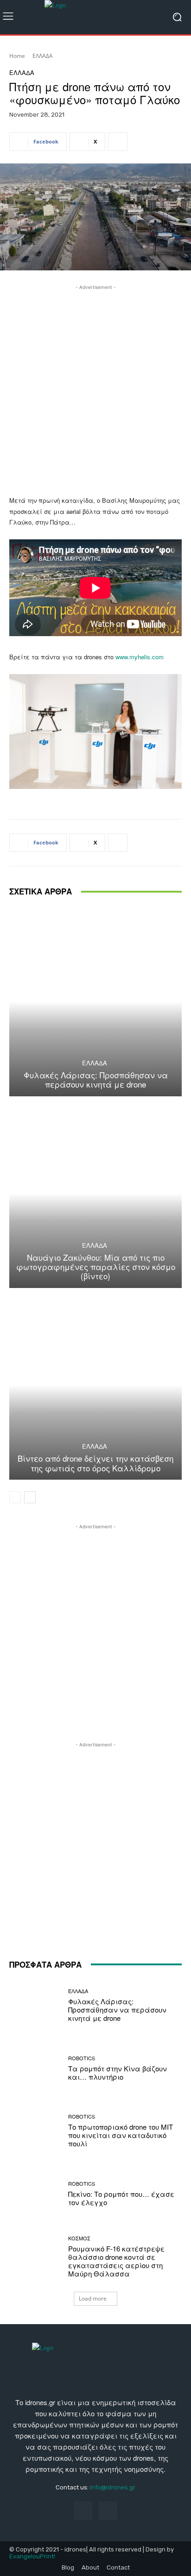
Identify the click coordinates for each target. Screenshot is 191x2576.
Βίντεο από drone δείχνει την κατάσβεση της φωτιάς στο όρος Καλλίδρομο (95, 1463)
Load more (93, 2298)
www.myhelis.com (140, 657)
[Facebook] (83, 2510)
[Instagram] (108, 2510)
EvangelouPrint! (32, 2556)
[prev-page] (15, 1497)
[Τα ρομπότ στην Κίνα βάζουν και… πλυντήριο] (35, 2069)
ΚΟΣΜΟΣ (79, 2238)
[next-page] (30, 1497)
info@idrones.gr (113, 2487)
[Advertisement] (95, 388)
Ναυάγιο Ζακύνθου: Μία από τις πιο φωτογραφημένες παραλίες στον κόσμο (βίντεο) (96, 1267)
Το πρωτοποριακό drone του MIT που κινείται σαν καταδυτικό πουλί (121, 2135)
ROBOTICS (82, 2058)
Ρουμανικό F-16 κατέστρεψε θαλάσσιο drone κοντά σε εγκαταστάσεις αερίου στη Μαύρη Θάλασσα (116, 2261)
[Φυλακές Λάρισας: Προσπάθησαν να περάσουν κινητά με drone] (95, 1001)
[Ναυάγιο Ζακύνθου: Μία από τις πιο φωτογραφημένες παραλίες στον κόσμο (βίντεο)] (95, 1193)
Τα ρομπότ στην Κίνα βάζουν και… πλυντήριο (118, 2073)
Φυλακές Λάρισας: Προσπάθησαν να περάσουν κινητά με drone (96, 1079)
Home (17, 56)
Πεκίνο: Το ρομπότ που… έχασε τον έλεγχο (121, 2198)
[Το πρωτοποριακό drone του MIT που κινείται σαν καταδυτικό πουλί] (35, 2131)
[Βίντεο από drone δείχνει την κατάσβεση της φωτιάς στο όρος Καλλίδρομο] (95, 1385)
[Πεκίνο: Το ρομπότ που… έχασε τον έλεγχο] (35, 2194)
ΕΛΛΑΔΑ (43, 56)
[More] (118, 142)
